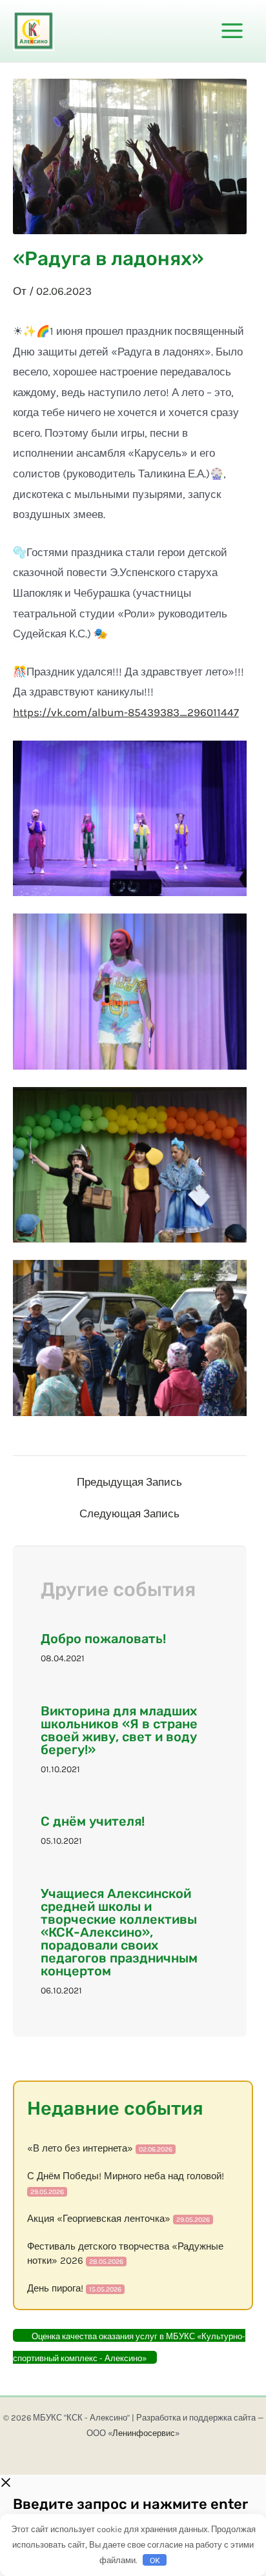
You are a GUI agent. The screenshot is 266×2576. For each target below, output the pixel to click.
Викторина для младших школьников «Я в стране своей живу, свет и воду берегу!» (119, 1730)
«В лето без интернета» (80, 2148)
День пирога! (55, 2288)
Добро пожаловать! (103, 1639)
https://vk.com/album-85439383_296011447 (126, 712)
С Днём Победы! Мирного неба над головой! (126, 2176)
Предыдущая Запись (129, 1482)
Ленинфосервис (144, 2433)
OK (155, 2560)
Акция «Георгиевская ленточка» (99, 2219)
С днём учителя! (93, 1821)
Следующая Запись (129, 1514)
